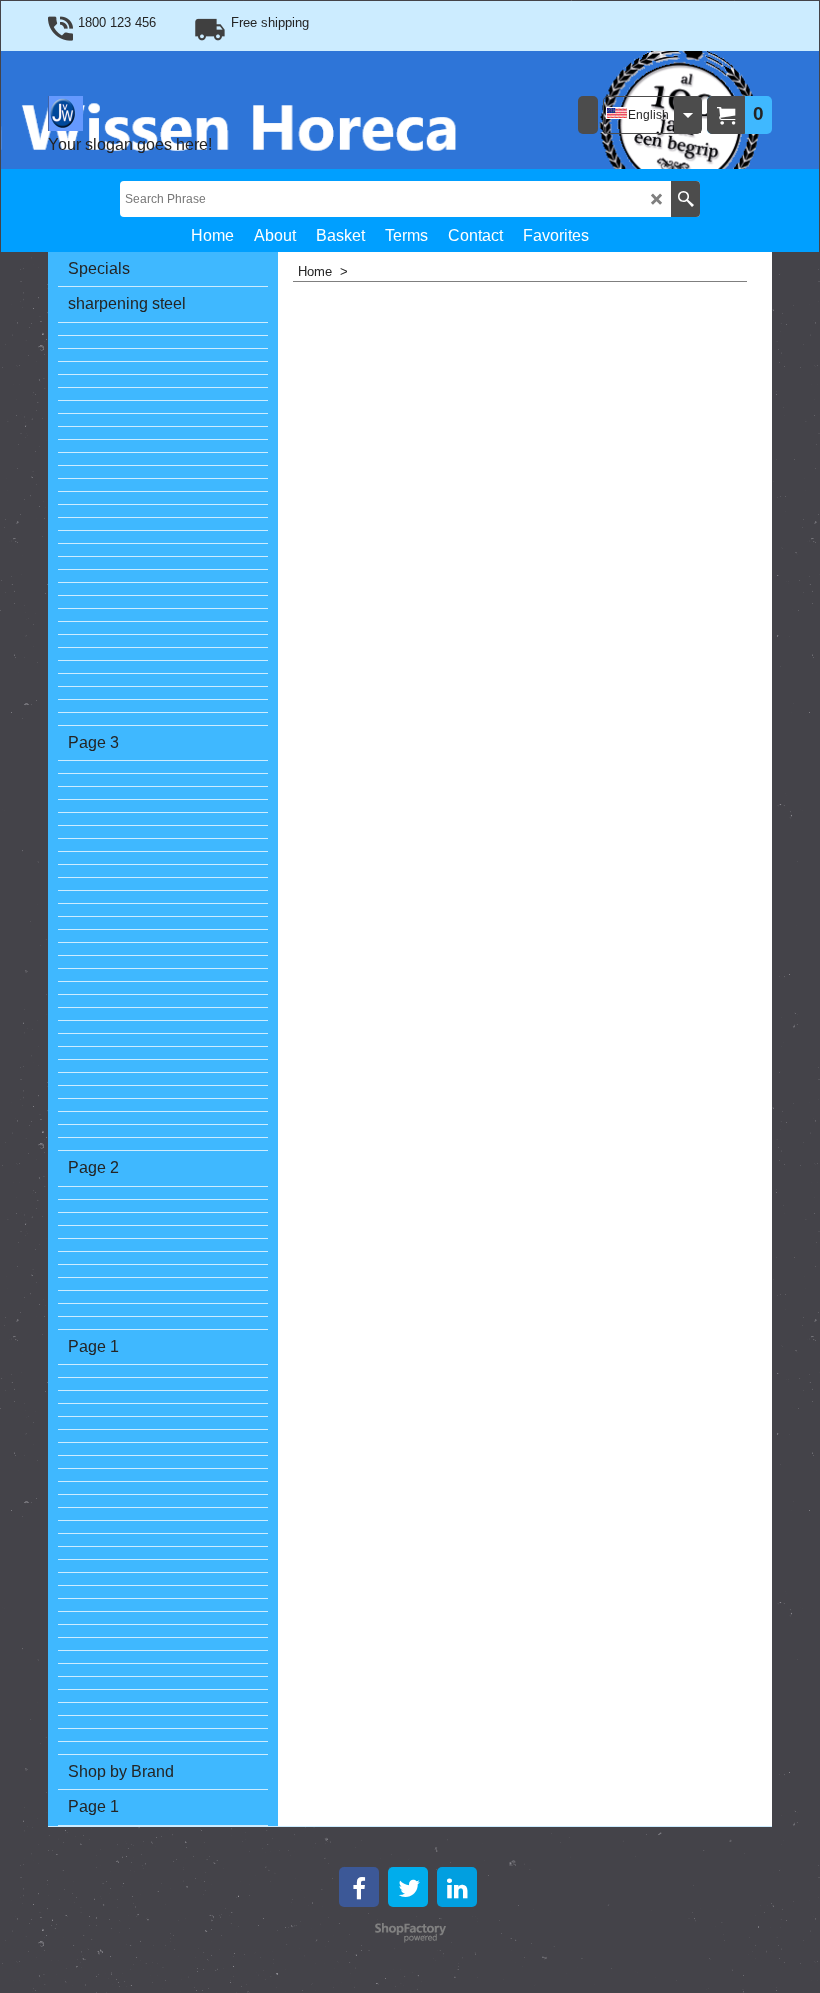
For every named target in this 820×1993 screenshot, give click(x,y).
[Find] (685, 199)
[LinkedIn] (457, 1887)
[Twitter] (408, 1887)
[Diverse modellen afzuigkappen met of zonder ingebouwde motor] (163, 368)
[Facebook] (359, 1887)
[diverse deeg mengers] (163, 589)
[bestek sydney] (163, 472)
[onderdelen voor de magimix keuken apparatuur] (163, 1079)
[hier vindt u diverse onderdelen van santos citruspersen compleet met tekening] (163, 563)
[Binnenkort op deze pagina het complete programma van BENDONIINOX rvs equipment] (163, 446)
